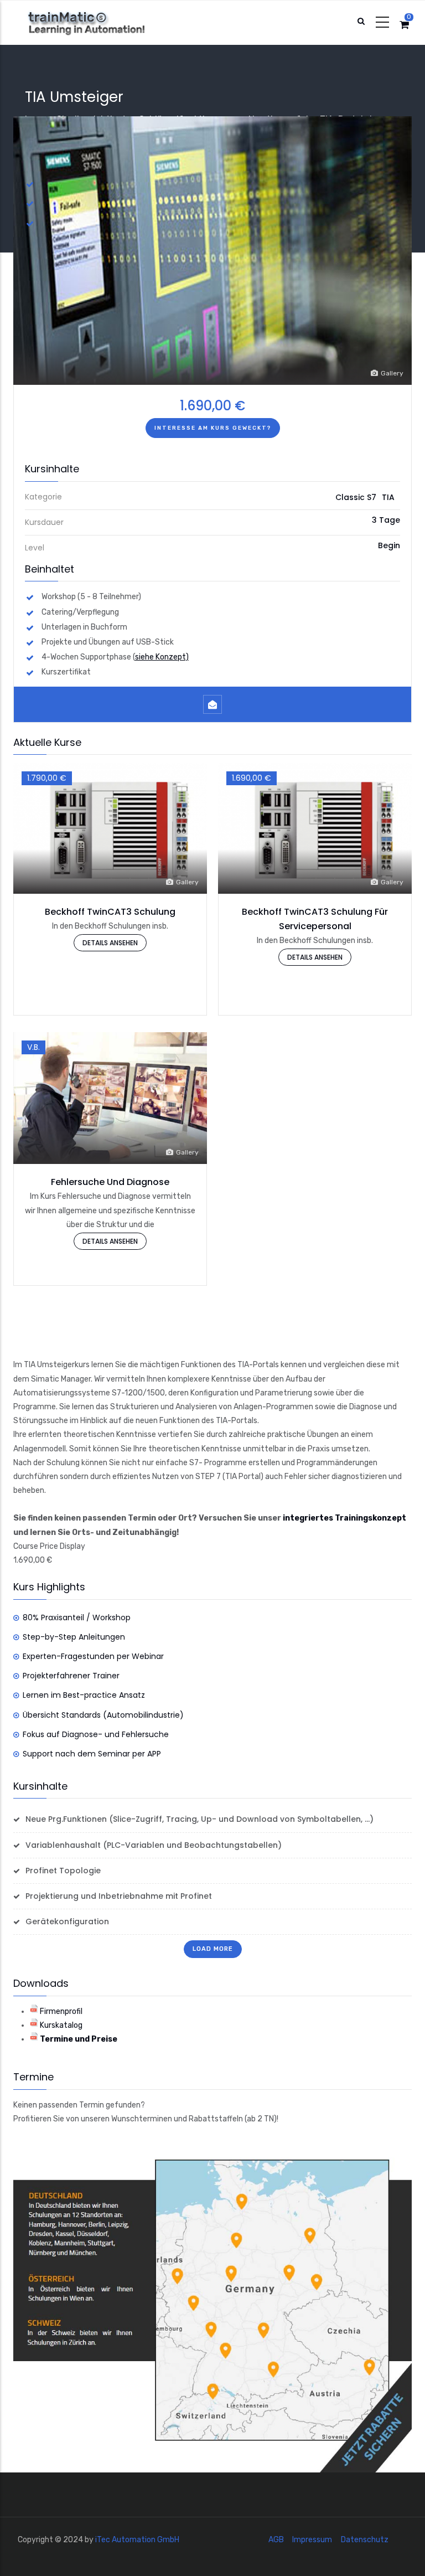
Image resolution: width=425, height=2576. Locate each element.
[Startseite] (97, 23)
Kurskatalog (61, 2025)
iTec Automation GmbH (137, 2540)
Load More (213, 1949)
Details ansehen (110, 943)
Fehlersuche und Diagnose (110, 1182)
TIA (388, 497)
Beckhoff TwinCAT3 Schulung (110, 912)
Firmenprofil (61, 2011)
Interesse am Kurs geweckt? (213, 428)
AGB (276, 2540)
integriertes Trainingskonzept (344, 1518)
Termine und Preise (79, 2039)
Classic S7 (356, 497)
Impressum (312, 2540)
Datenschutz (365, 2540)
